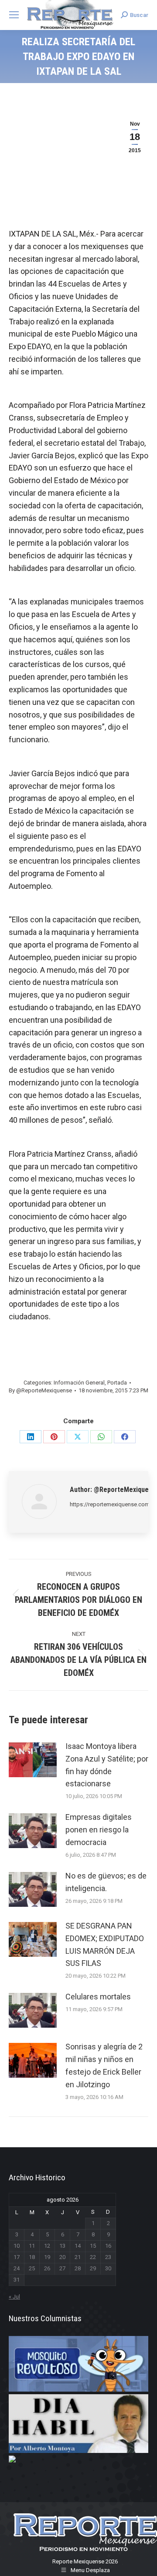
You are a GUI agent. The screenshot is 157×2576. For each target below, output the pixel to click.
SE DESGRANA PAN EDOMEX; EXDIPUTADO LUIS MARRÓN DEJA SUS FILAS (105, 1944)
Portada (117, 1383)
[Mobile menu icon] (14, 15)
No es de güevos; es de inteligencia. (106, 1882)
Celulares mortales (98, 1997)
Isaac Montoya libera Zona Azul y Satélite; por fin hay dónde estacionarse (107, 1765)
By (40, 1390)
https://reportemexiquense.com (110, 1504)
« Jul (14, 2297)
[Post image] (33, 1760)
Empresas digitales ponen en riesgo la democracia (99, 1830)
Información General (79, 1383)
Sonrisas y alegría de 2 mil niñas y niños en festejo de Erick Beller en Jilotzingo (104, 2065)
